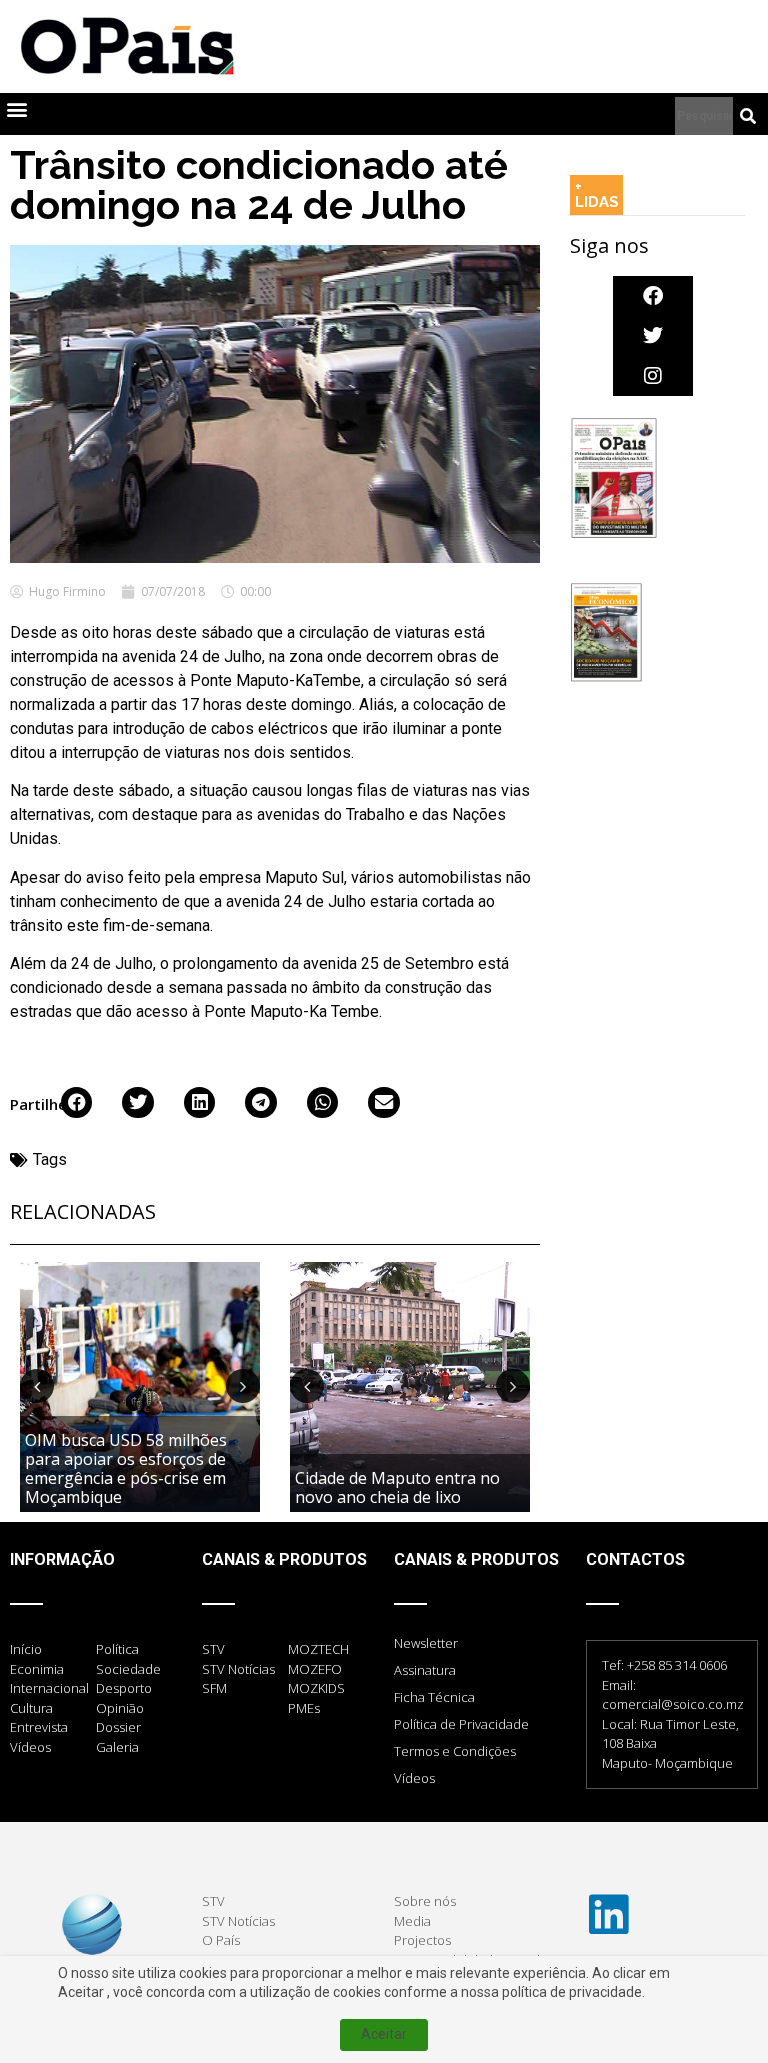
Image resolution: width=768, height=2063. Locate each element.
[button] (16, 109)
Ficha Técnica (434, 1697)
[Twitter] (653, 336)
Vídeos (414, 1778)
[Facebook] (653, 296)
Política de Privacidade (461, 1724)
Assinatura (425, 1670)
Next (243, 1386)
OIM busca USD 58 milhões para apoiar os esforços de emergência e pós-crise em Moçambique (126, 1469)
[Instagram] (653, 376)
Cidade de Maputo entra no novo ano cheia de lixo (397, 1487)
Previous (37, 1386)
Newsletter (426, 1643)
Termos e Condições (455, 1751)
